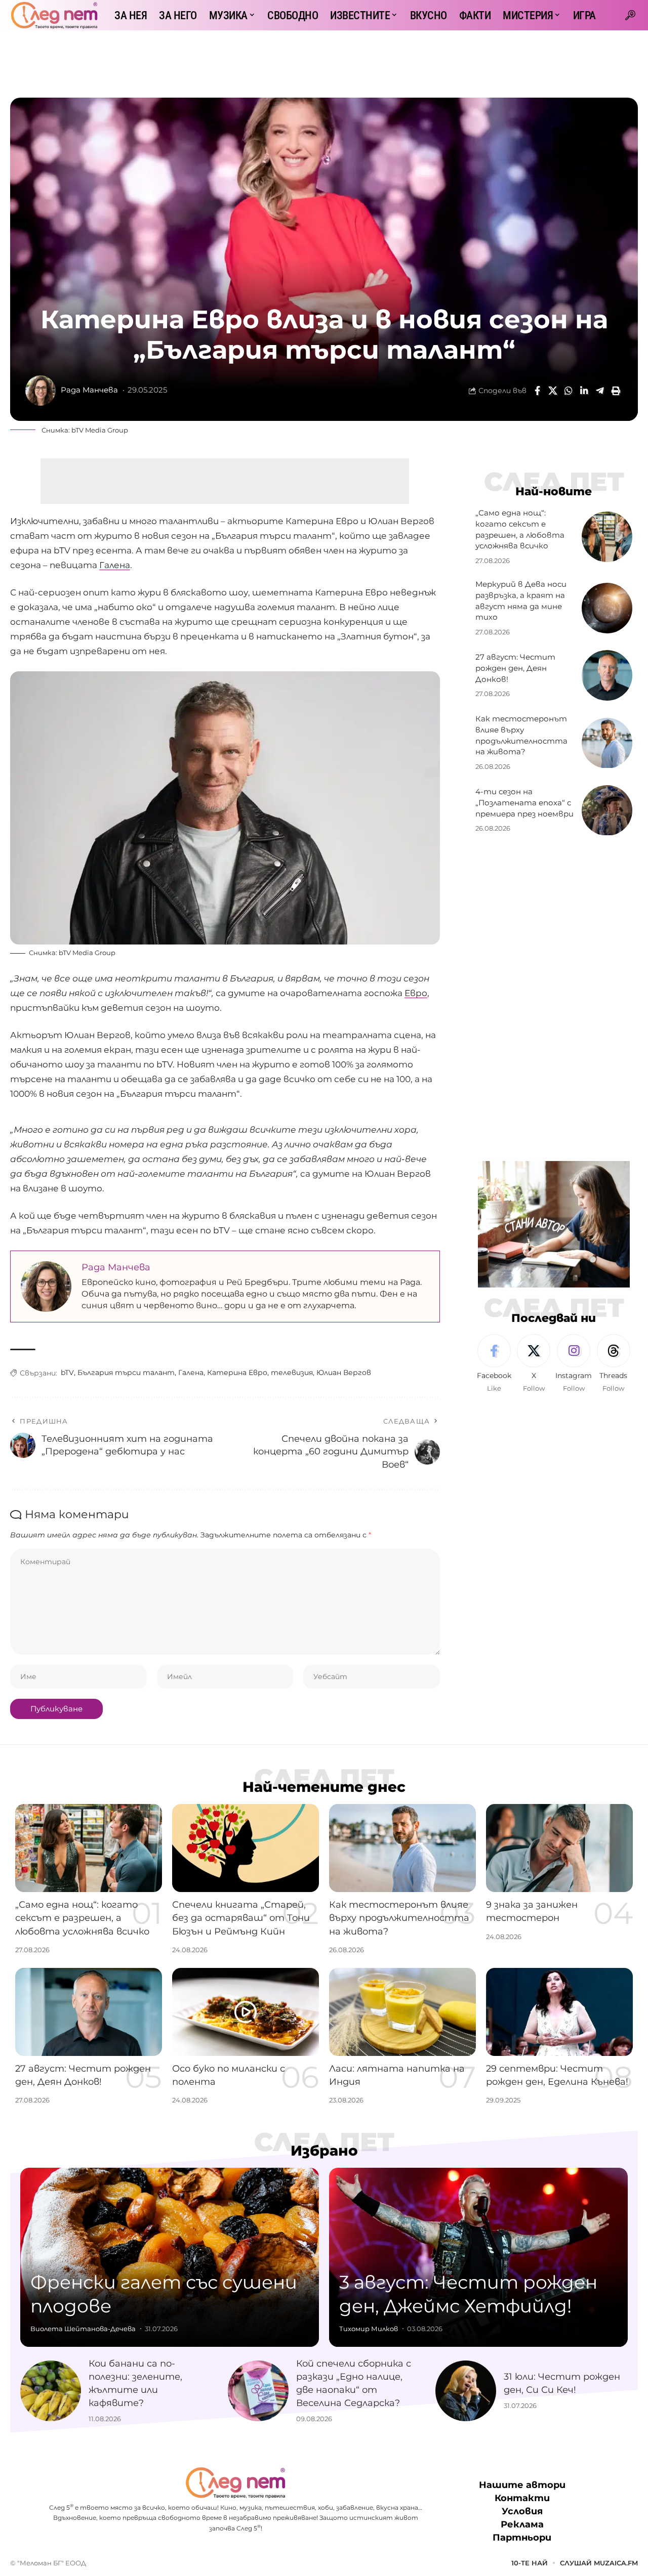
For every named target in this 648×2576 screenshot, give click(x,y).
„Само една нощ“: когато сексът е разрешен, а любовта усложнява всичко (82, 1918)
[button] (630, 15)
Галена (115, 565)
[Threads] (614, 1364)
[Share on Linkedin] (584, 391)
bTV (67, 1372)
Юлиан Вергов (344, 1372)
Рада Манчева (89, 390)
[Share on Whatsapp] (569, 391)
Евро (416, 993)
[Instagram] (574, 1364)
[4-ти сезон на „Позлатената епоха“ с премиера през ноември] (607, 810)
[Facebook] (494, 1364)
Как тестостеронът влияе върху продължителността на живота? (399, 1918)
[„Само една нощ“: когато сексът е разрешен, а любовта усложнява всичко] (607, 537)
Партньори (522, 2538)
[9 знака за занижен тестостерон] (559, 1848)
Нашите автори (522, 2485)
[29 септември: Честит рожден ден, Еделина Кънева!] (559, 2012)
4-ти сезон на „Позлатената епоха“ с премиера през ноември (524, 803)
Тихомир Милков (369, 2329)
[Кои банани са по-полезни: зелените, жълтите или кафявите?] (51, 2391)
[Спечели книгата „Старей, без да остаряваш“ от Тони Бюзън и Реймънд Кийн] (246, 1848)
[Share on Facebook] (537, 391)
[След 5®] (54, 15)
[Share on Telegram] (600, 391)
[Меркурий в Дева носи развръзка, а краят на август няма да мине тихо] (607, 608)
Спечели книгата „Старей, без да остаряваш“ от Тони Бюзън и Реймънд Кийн (241, 1918)
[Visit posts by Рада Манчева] (40, 391)
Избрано (324, 2151)
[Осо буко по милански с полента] (246, 2012)
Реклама (522, 2524)
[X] (534, 1364)
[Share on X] (553, 391)
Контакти (522, 2498)
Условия (522, 2511)
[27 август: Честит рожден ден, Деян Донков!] (607, 675)
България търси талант (126, 1372)
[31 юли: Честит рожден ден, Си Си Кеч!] (466, 2391)
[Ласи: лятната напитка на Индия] (402, 2012)
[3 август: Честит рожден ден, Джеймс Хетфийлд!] (478, 2257)
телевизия (292, 1372)
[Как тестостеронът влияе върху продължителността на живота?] (607, 743)
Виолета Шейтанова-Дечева (83, 2329)
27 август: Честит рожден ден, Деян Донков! (515, 668)
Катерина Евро (237, 1372)
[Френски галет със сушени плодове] (170, 2257)
